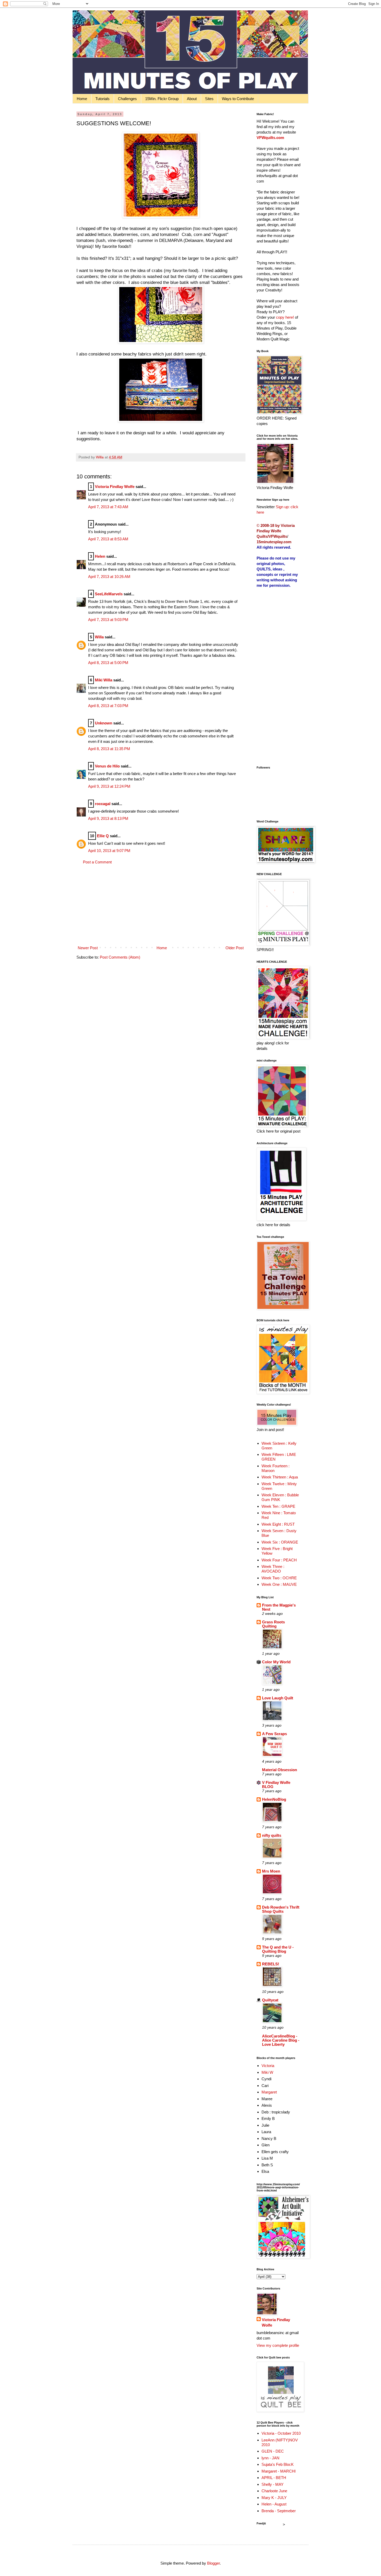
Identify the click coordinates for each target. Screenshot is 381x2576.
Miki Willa (104, 680)
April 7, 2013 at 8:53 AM (108, 539)
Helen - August (274, 2504)
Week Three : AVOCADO (273, 1569)
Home (82, 99)
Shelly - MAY (273, 2484)
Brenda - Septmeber (279, 2511)
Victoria (268, 2066)
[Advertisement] (161, 905)
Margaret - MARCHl (278, 2471)
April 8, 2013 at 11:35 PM (109, 749)
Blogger (213, 2563)
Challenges (127, 99)
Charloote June (274, 2491)
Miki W (267, 2072)
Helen (100, 556)
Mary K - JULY (274, 2498)
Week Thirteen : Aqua (280, 1477)
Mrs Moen (271, 1871)
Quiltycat (270, 2000)
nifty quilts (272, 1835)
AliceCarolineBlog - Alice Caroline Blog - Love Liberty (281, 2040)
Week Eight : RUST (278, 1524)
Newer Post (88, 948)
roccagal (103, 804)
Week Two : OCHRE (279, 1578)
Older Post (235, 948)
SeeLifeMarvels (109, 594)
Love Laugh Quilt (278, 1698)
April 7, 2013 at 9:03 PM (108, 620)
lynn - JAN (270, 2458)
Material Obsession (280, 1770)
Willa (99, 637)
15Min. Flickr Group (162, 99)
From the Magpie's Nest (279, 1607)
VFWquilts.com (270, 138)
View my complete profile (278, 2345)
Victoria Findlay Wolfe (115, 487)
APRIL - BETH (274, 2478)
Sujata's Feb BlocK (278, 2464)
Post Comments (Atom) (120, 957)
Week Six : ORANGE (280, 1542)
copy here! (285, 317)
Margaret (269, 2092)
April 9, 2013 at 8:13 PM (108, 818)
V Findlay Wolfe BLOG (276, 1785)
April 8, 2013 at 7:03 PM (108, 706)
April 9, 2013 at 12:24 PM (109, 786)
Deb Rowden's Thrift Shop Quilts (281, 1909)
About (192, 99)
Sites (209, 99)
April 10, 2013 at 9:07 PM (109, 851)
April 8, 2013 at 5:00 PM (108, 663)
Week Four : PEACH (279, 1560)
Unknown (104, 723)
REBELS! (271, 1964)
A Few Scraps (274, 1734)
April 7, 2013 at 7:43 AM (108, 507)
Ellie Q (103, 836)
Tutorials (103, 99)
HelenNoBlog (274, 1799)
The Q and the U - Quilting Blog (278, 1949)
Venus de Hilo (107, 766)
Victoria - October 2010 (281, 2433)
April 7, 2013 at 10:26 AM (109, 577)
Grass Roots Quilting (273, 1624)
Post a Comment (97, 862)
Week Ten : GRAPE (278, 1506)
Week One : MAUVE (279, 1584)
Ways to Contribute (238, 99)
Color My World (276, 1662)
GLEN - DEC (273, 2451)
